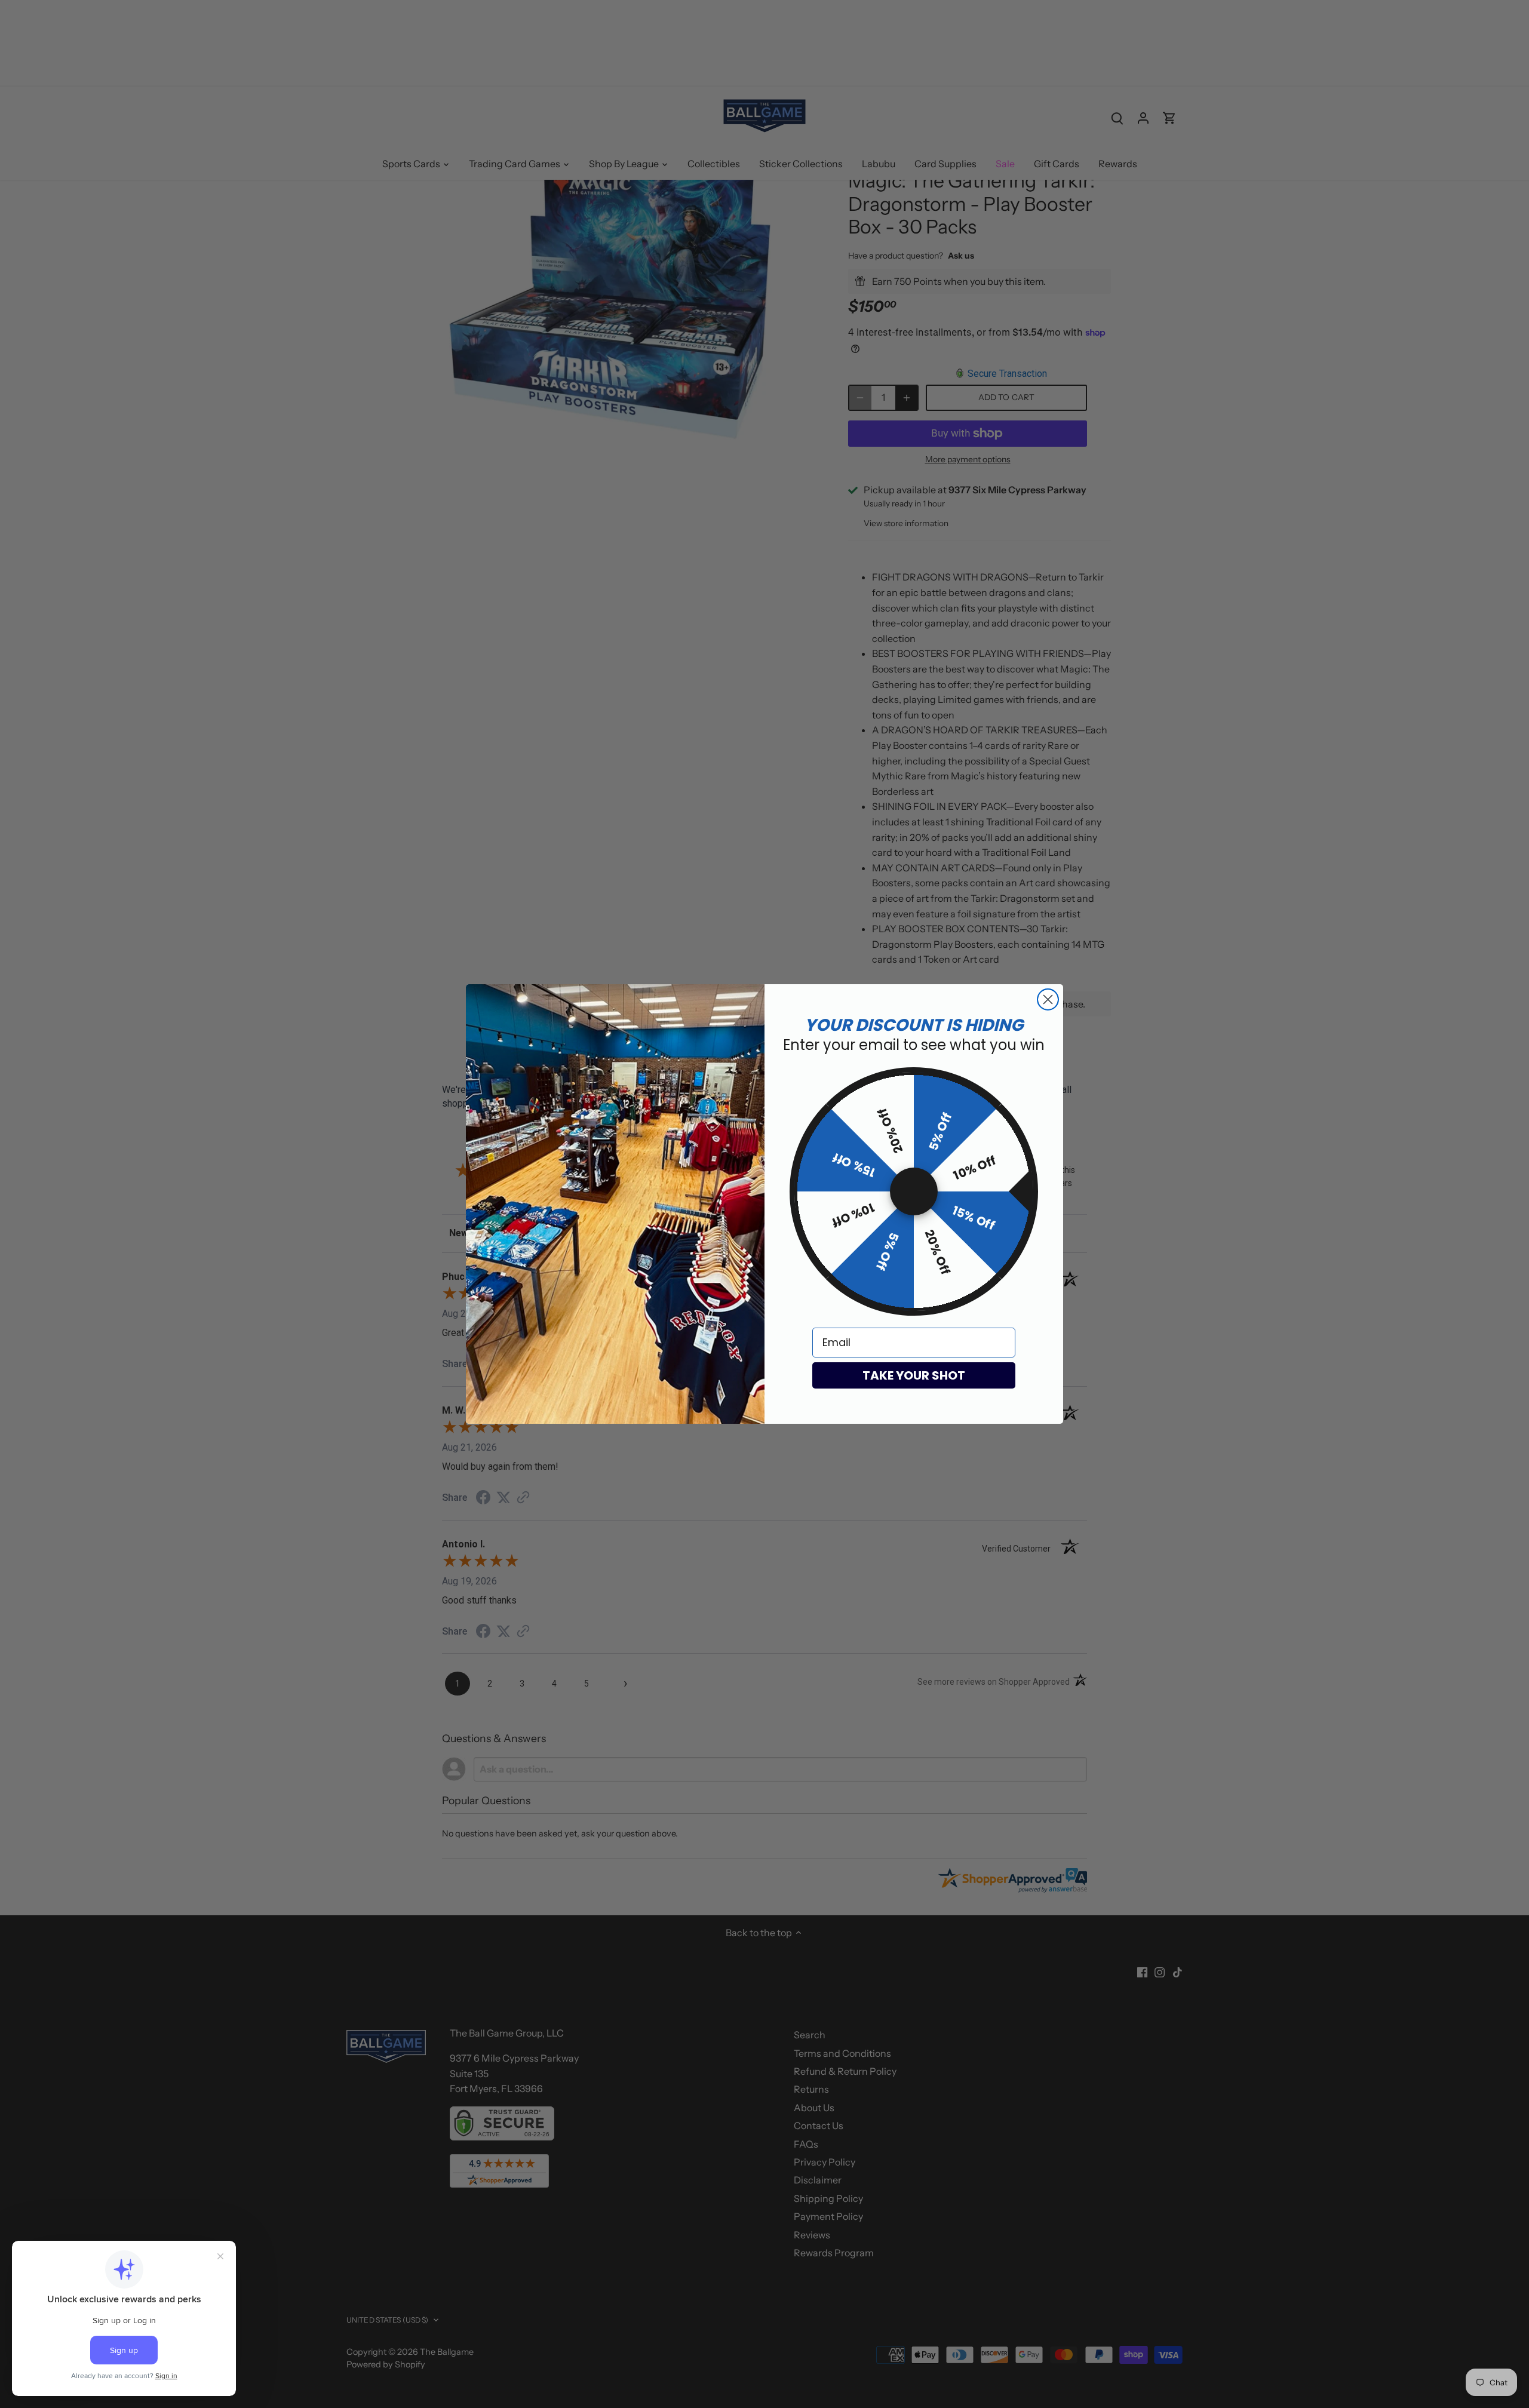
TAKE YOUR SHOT (914, 1375)
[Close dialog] (1048, 999)
